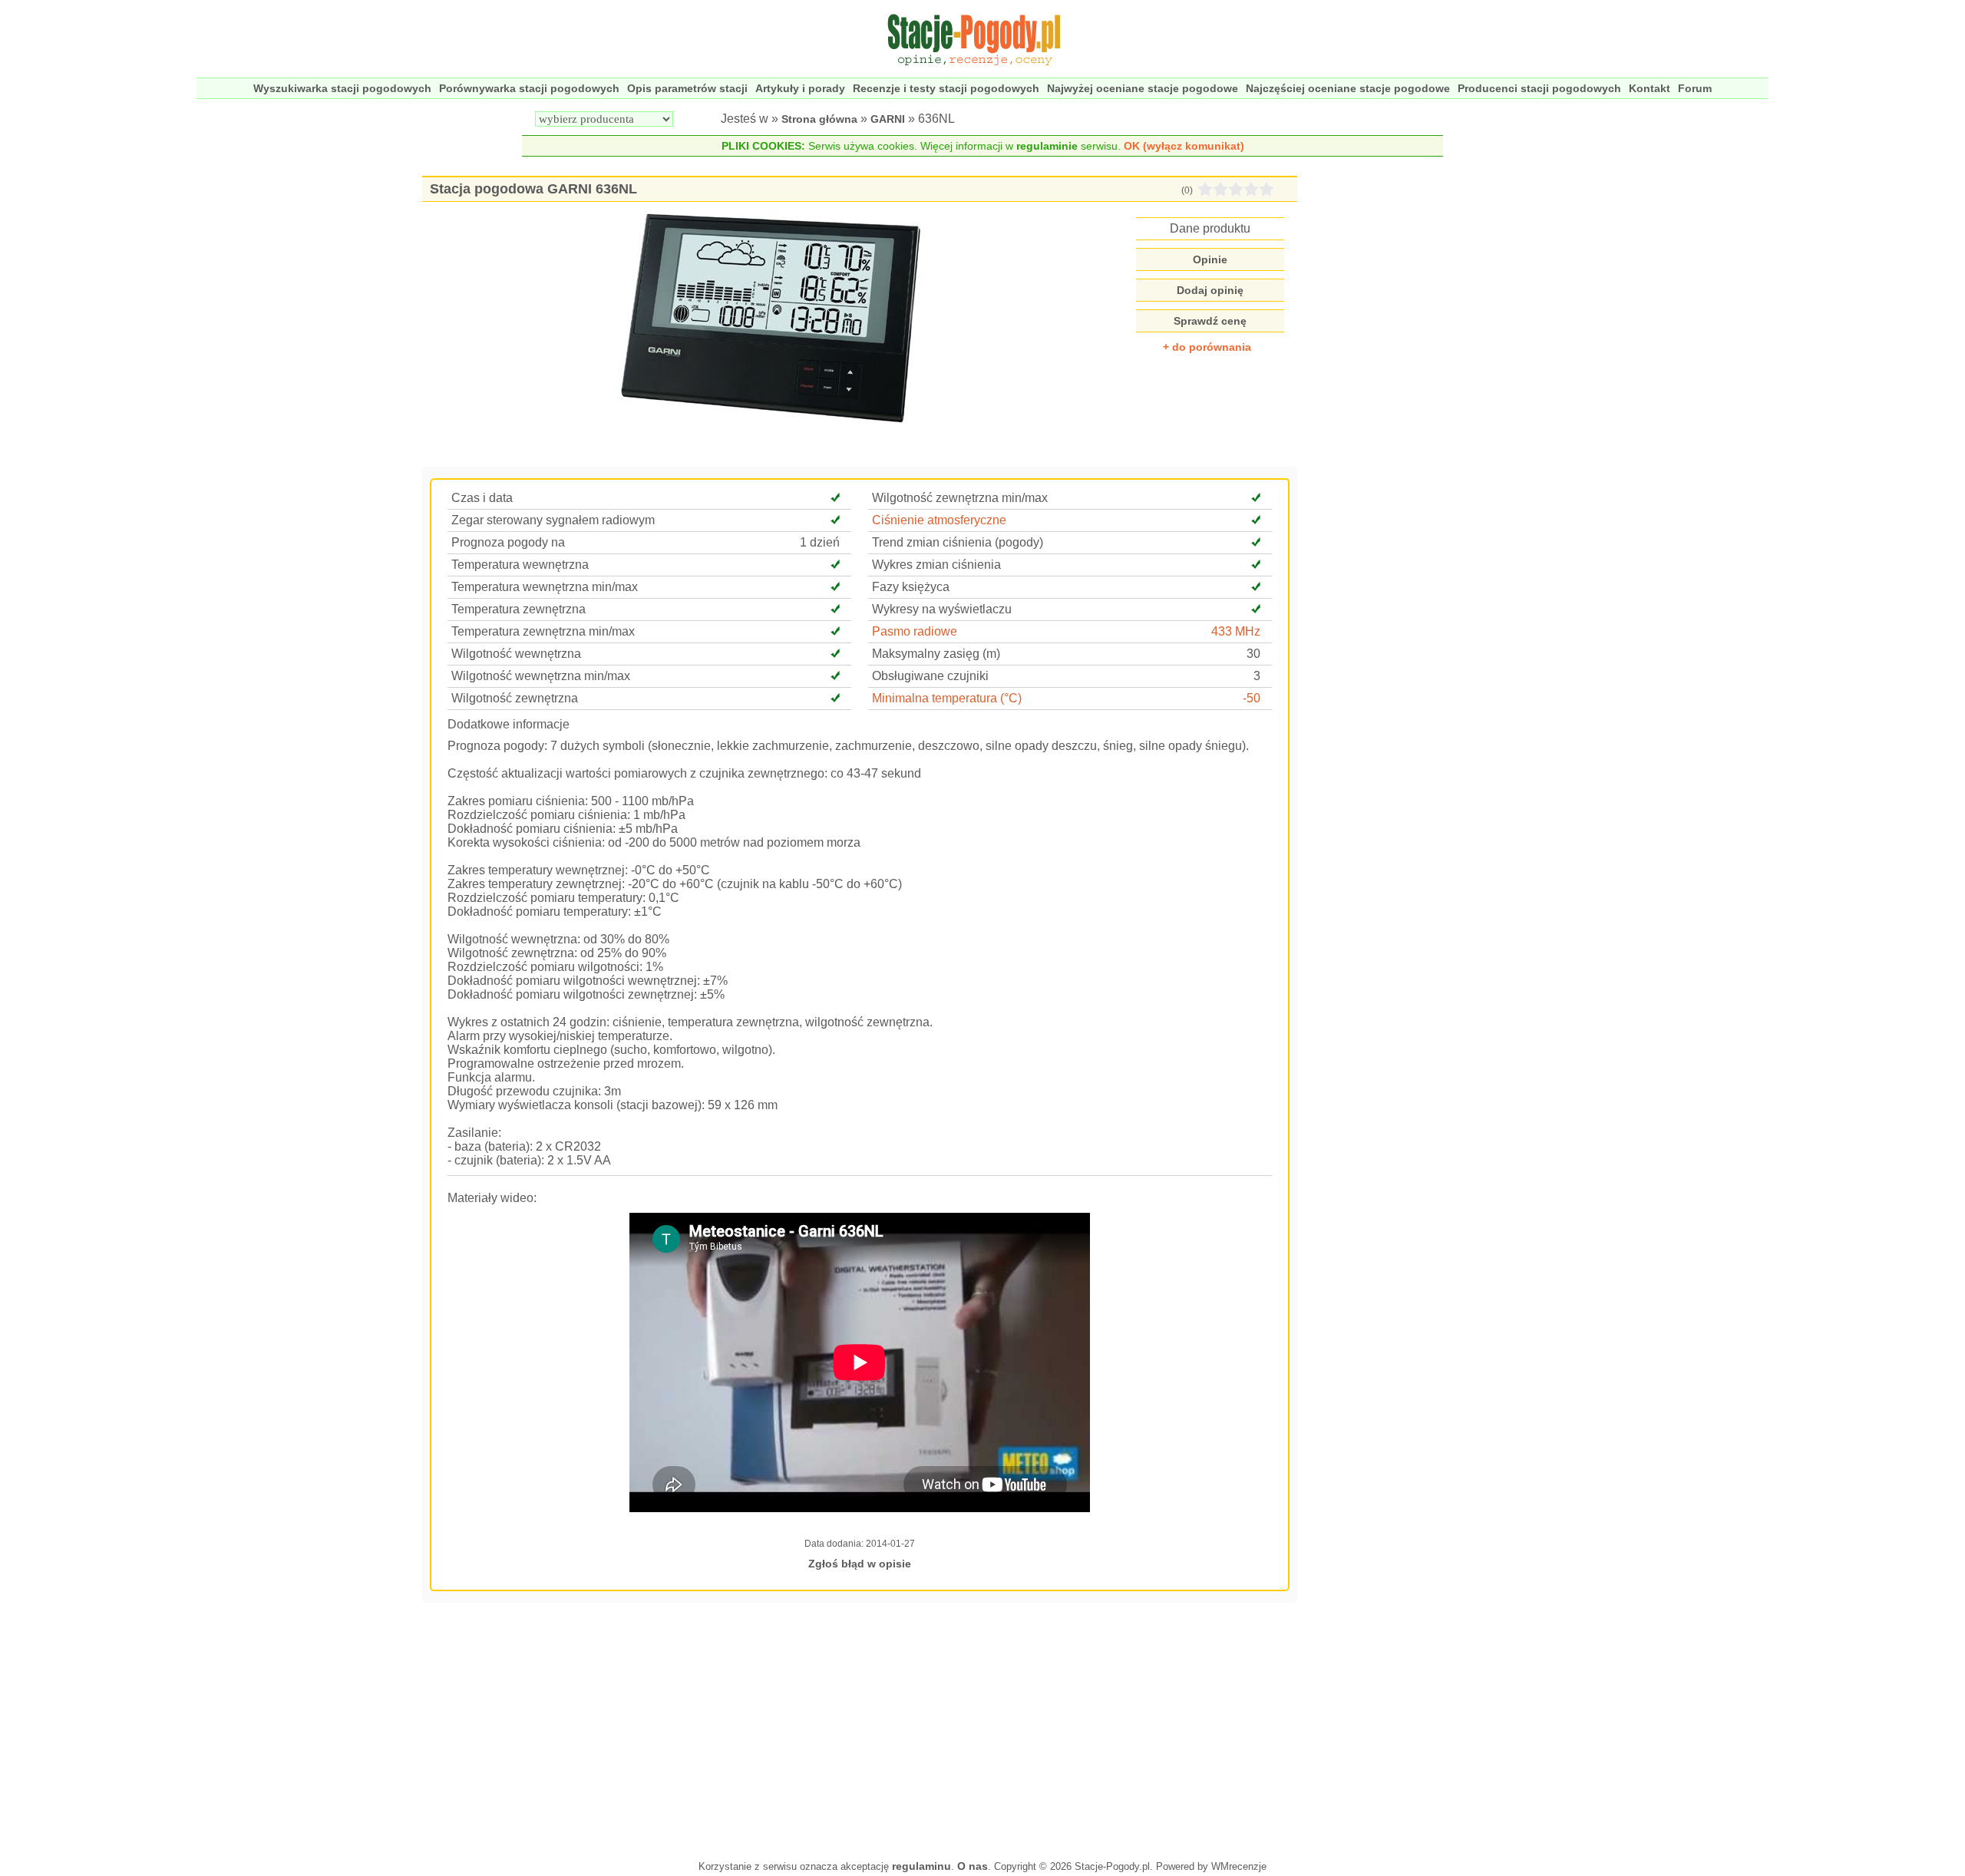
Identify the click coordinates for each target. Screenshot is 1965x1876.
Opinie (1210, 259)
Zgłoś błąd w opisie (860, 1564)
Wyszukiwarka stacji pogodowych (342, 88)
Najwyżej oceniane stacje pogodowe (1143, 88)
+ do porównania (1207, 347)
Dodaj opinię (1210, 290)
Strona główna (819, 119)
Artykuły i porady (800, 88)
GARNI (888, 119)
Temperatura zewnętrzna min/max (543, 631)
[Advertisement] (860, 1729)
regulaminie (1047, 146)
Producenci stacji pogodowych (1539, 88)
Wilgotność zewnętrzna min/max (960, 498)
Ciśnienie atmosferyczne (939, 520)
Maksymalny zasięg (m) (936, 654)
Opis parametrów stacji (687, 88)
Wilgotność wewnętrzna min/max (541, 676)
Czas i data (482, 498)
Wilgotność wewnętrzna (516, 654)
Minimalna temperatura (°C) (947, 698)
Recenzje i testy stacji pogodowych (946, 88)
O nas (973, 1866)
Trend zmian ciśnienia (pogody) (958, 542)
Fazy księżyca (911, 587)
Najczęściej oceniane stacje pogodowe (1348, 88)
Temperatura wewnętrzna (520, 565)
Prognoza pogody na (508, 542)
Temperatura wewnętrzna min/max (545, 587)
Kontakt (1650, 88)
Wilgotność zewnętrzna (515, 698)
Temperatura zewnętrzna (518, 609)
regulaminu (921, 1866)
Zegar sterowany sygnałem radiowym (553, 520)
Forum (1695, 88)
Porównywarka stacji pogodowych (529, 88)
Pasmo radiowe (915, 631)
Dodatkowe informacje (509, 724)
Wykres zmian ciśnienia (936, 565)
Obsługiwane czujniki (930, 676)
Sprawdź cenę (1210, 321)
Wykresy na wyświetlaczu (942, 609)
